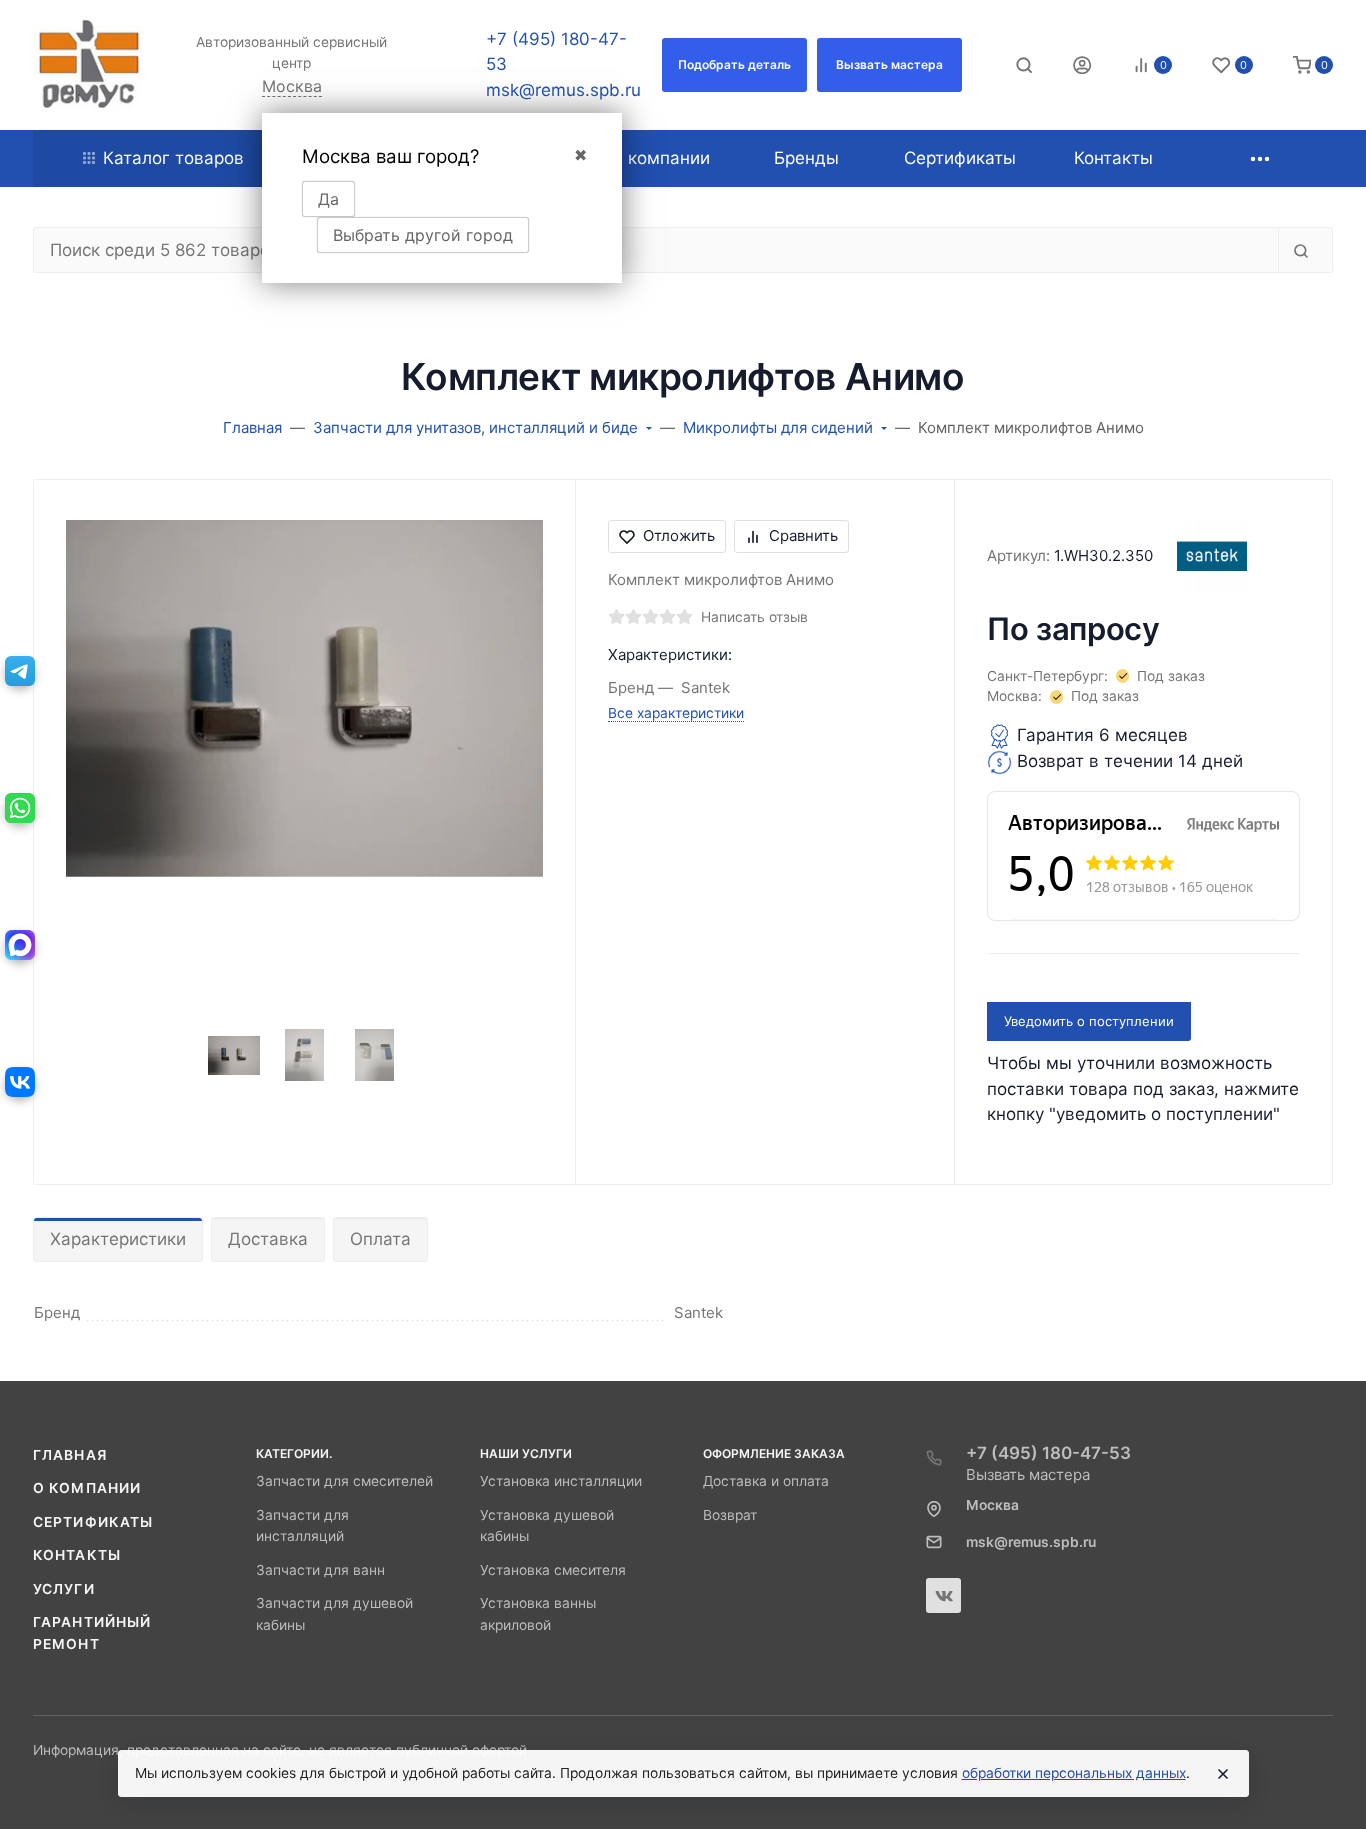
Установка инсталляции (561, 1481)
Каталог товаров (173, 158)
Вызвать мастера (1028, 1474)
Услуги (64, 1589)
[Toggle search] (1024, 65)
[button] (734, 65)
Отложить (679, 535)
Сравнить (803, 535)
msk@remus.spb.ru (563, 90)
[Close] (1223, 1774)
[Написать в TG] (20, 671)
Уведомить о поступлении (1089, 1021)
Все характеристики (676, 713)
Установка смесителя (553, 1570)
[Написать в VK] (20, 1082)
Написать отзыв (754, 617)
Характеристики (118, 1239)
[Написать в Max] (20, 945)
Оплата (380, 1239)
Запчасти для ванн (320, 1570)
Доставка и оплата (766, 1481)
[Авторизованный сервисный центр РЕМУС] (89, 65)
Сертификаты (93, 1522)
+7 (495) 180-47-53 (1048, 1453)
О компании (87, 1488)
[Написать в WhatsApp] (20, 808)
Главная (70, 1455)
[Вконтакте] (943, 1595)
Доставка (268, 1239)
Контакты (77, 1555)
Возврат (730, 1515)
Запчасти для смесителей (344, 1481)
